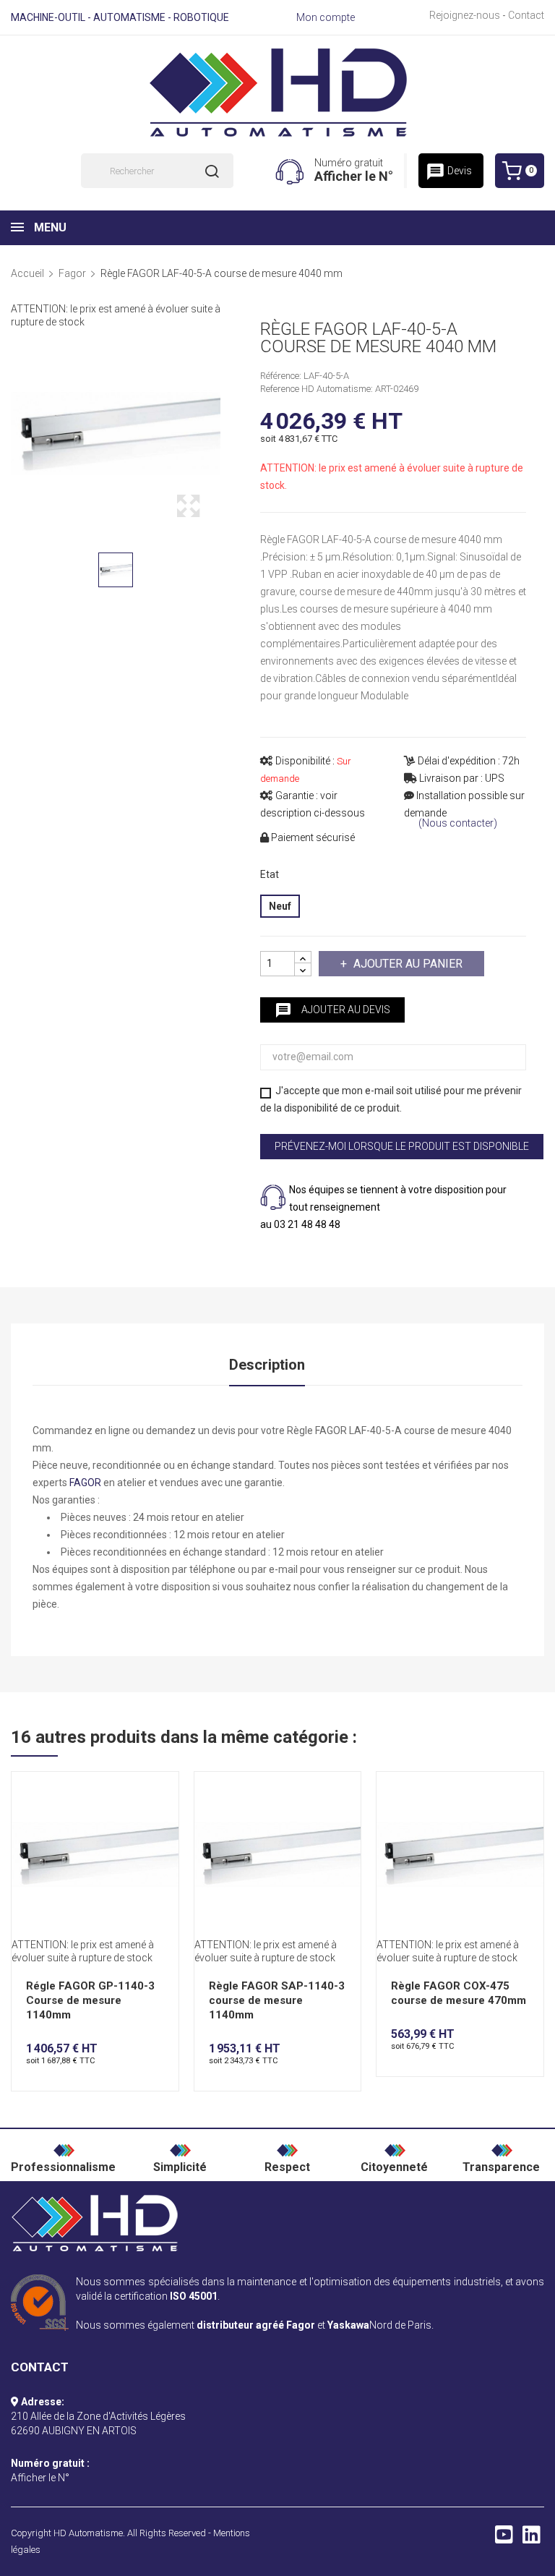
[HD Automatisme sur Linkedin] (532, 2538)
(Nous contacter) (458, 823)
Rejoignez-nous (465, 15)
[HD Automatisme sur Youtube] (504, 2538)
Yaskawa (348, 2325)
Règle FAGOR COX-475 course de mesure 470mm (459, 1993)
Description (267, 1365)
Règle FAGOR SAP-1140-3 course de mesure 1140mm (277, 2000)
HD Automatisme (88, 2533)
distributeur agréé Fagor (256, 2325)
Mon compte (326, 17)
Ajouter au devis (332, 1010)
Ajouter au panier (408, 964)
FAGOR (85, 1483)
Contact (526, 15)
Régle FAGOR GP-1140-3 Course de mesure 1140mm (90, 2000)
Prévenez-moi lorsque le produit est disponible (402, 1146)
